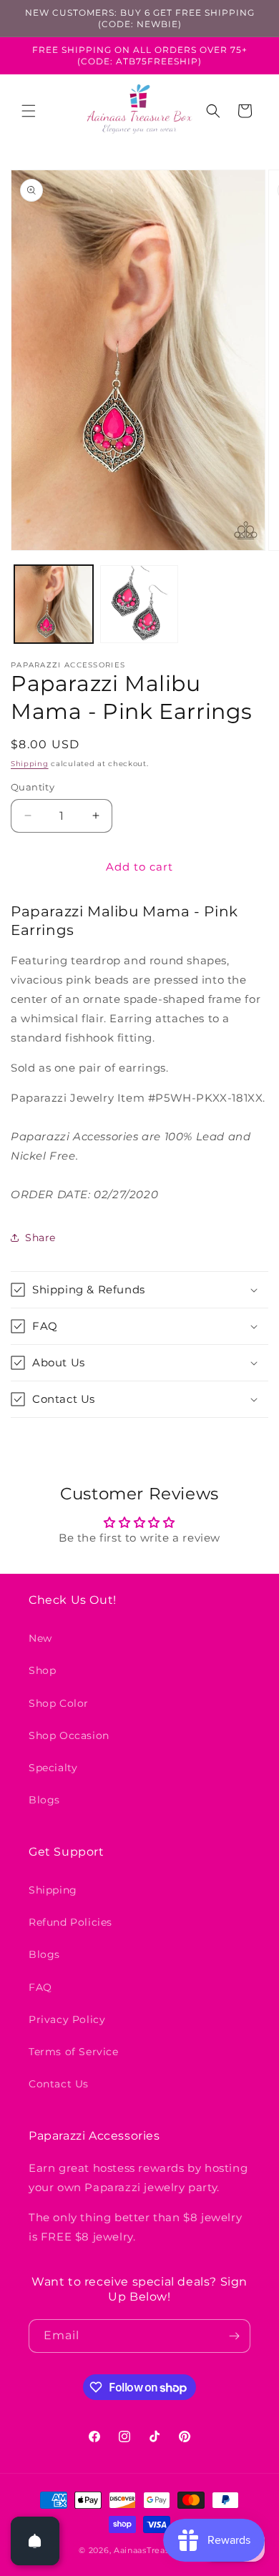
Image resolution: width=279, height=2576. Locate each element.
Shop (42, 1670)
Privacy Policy (67, 2019)
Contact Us (59, 2084)
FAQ (40, 1987)
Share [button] (40, 1238)
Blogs (44, 1800)
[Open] (35, 2541)
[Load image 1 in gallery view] (54, 604)
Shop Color (59, 1703)
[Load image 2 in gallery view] (139, 604)
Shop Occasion (69, 1735)
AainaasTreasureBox (157, 2550)
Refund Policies (70, 1922)
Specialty (53, 1768)
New (40, 1638)
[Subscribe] (234, 2336)
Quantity (33, 787)
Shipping (30, 764)
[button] (29, 111)
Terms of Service (74, 2052)
